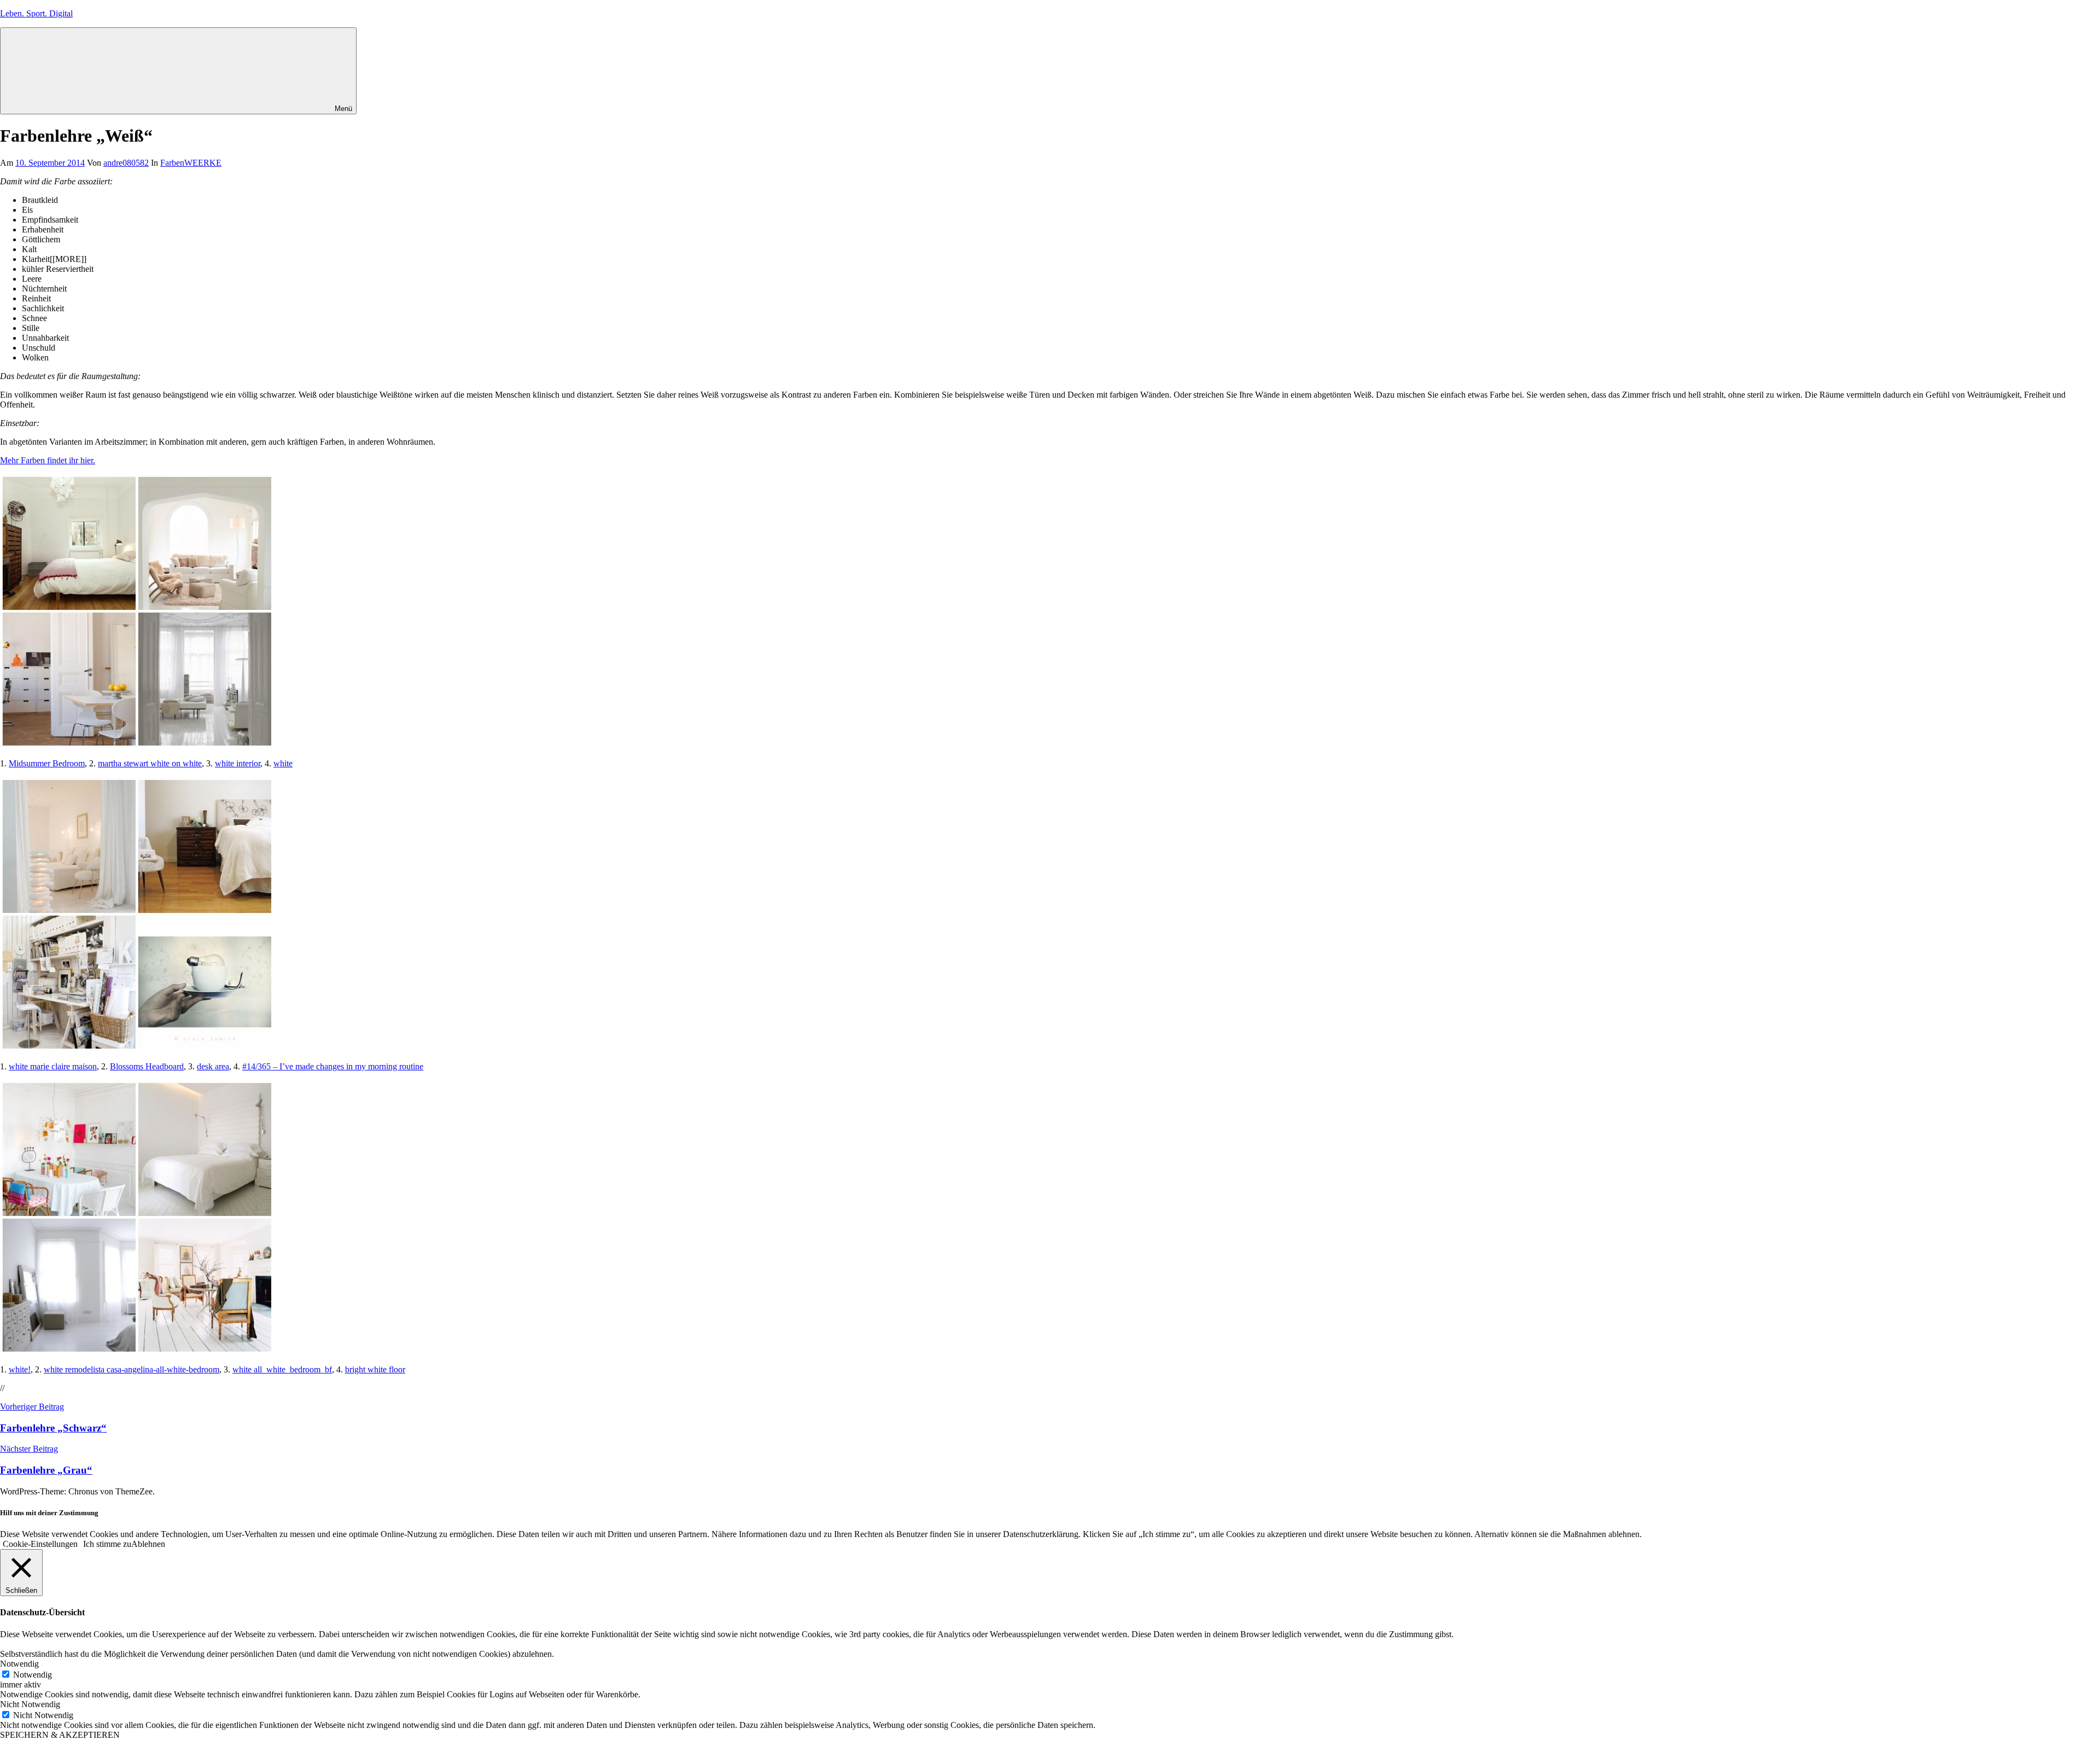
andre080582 (126, 163)
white (283, 763)
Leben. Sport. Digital (36, 13)
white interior (238, 763)
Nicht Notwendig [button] (30, 1704)
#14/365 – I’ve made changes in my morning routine (333, 1066)
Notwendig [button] (19, 1664)
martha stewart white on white (150, 763)
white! (20, 1369)
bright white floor (375, 1369)
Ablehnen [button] (148, 1544)
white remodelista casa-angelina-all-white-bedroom (132, 1369)
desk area (213, 1066)
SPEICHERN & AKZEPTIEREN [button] (60, 1735)
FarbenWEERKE (191, 163)
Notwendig (33, 1675)
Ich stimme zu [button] (107, 1544)
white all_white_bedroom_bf (282, 1369)
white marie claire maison (53, 1066)
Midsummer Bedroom (47, 763)
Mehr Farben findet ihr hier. (48, 460)
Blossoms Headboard (147, 1066)
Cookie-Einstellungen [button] (40, 1544)
